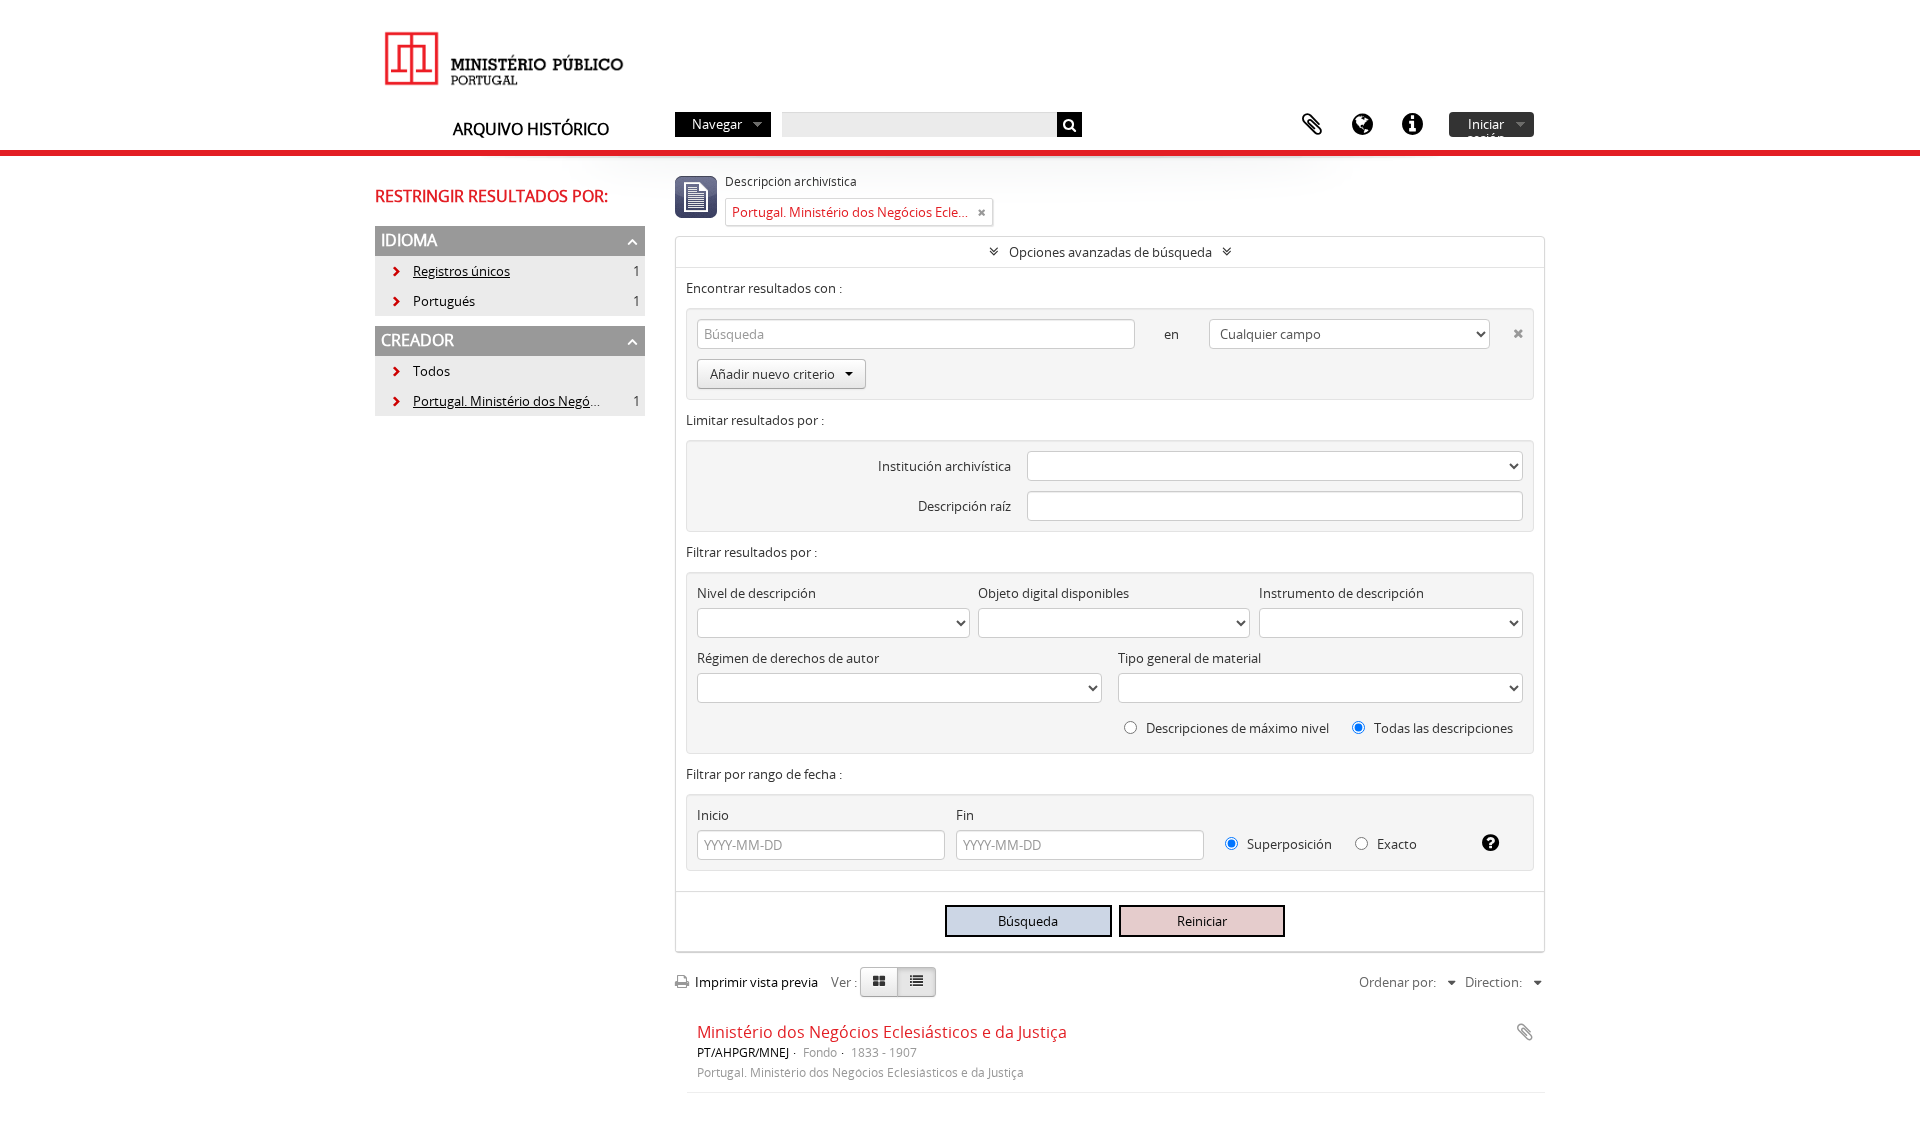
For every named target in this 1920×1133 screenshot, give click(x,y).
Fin (965, 815)
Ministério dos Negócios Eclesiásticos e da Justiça (882, 1032)
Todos (431, 371)
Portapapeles (1312, 125)
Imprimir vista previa (755, 982)
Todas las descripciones (1442, 728)
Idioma (1362, 125)
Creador (417, 340)
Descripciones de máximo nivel (1236, 728)
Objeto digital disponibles (1053, 593)
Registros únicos (450, 271)
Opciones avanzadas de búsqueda (1110, 252)
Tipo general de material (1189, 658)
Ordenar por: (1397, 982)
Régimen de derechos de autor (788, 658)
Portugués (432, 301)
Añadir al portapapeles (1525, 1032)
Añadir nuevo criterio (772, 374)
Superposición (1288, 844)
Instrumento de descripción (1341, 593)
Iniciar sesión (1486, 126)
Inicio (713, 815)
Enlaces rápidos (1412, 125)
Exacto (1395, 844)
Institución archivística (944, 466)
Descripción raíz (964, 506)
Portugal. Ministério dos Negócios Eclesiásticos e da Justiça (574, 401)
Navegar (717, 124)
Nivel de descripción (756, 593)
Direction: (1493, 982)
